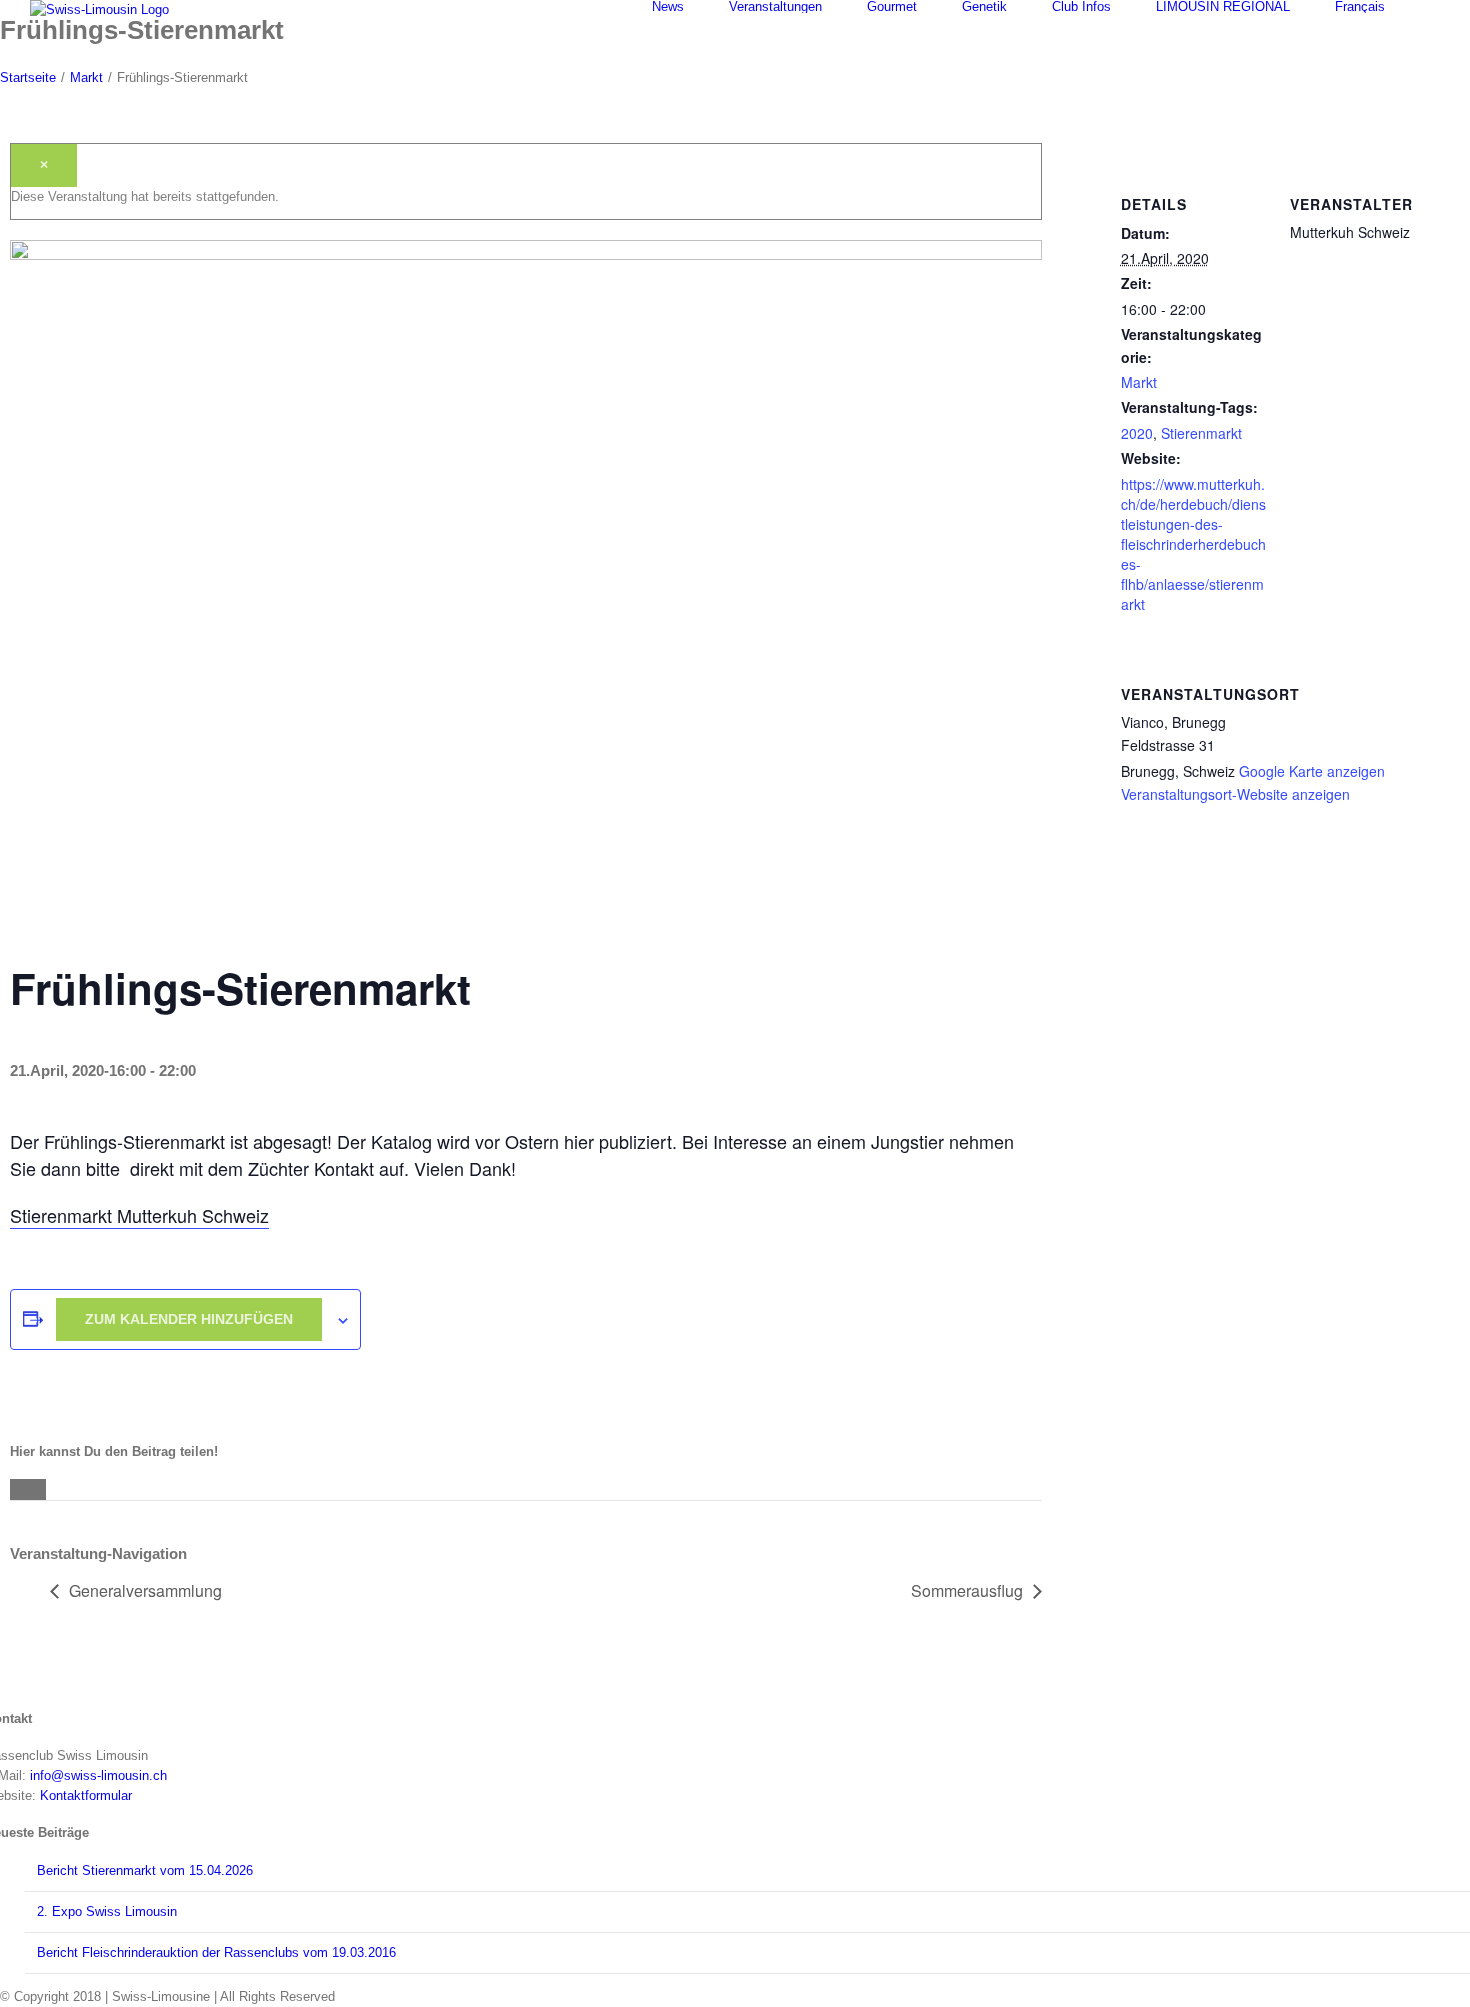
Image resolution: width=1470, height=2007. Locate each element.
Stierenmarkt (1201, 433)
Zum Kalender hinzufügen (189, 1319)
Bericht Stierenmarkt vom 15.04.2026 (145, 1870)
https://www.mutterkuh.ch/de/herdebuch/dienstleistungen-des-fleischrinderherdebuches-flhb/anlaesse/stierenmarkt (1193, 544)
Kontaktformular (86, 1795)
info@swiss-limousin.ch (98, 1775)
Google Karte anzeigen (1312, 771)
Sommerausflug (967, 1590)
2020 (1137, 433)
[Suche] (1435, 6)
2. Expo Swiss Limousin (107, 1911)
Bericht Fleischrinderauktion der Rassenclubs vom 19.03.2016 (216, 1952)
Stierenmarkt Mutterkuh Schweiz (139, 1215)
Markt (1139, 382)
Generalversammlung (145, 1590)
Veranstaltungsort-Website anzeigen (1235, 794)
